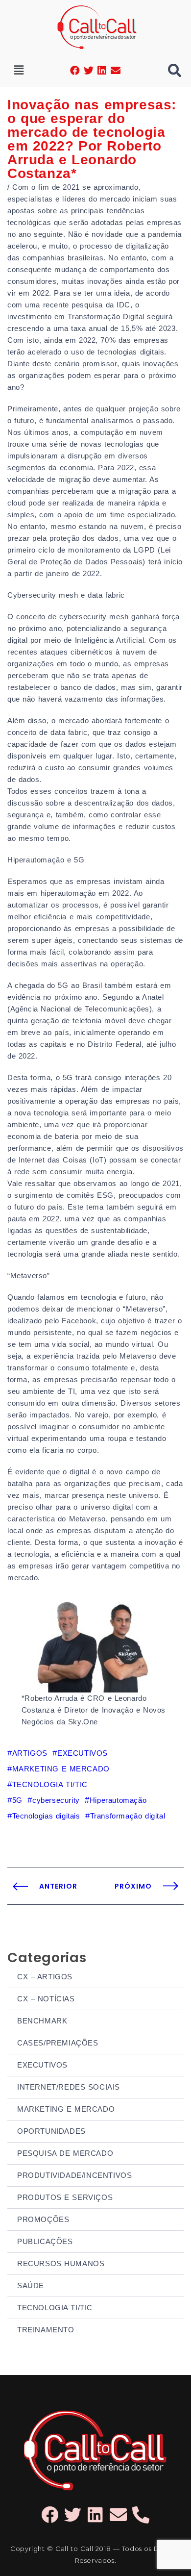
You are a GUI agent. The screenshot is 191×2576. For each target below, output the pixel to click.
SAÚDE (31, 2286)
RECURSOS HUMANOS (61, 2263)
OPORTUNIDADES (51, 2131)
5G (17, 1800)
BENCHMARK (42, 2021)
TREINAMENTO (46, 2330)
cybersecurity (56, 1800)
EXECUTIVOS (42, 2065)
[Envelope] (116, 71)
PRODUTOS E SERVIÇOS (65, 2197)
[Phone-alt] (141, 2514)
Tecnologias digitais (46, 1816)
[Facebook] (75, 71)
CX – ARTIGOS (45, 1977)
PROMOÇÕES (43, 2219)
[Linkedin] (102, 71)
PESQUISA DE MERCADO (65, 2153)
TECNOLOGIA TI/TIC (55, 2308)
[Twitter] (89, 71)
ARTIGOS (30, 1753)
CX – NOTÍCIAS (46, 1999)
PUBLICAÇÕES (45, 2241)
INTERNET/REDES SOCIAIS (69, 2087)
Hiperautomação (118, 1800)
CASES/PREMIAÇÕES (58, 2043)
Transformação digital (128, 1816)
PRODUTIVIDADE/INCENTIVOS (74, 2175)
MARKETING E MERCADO (66, 2109)
